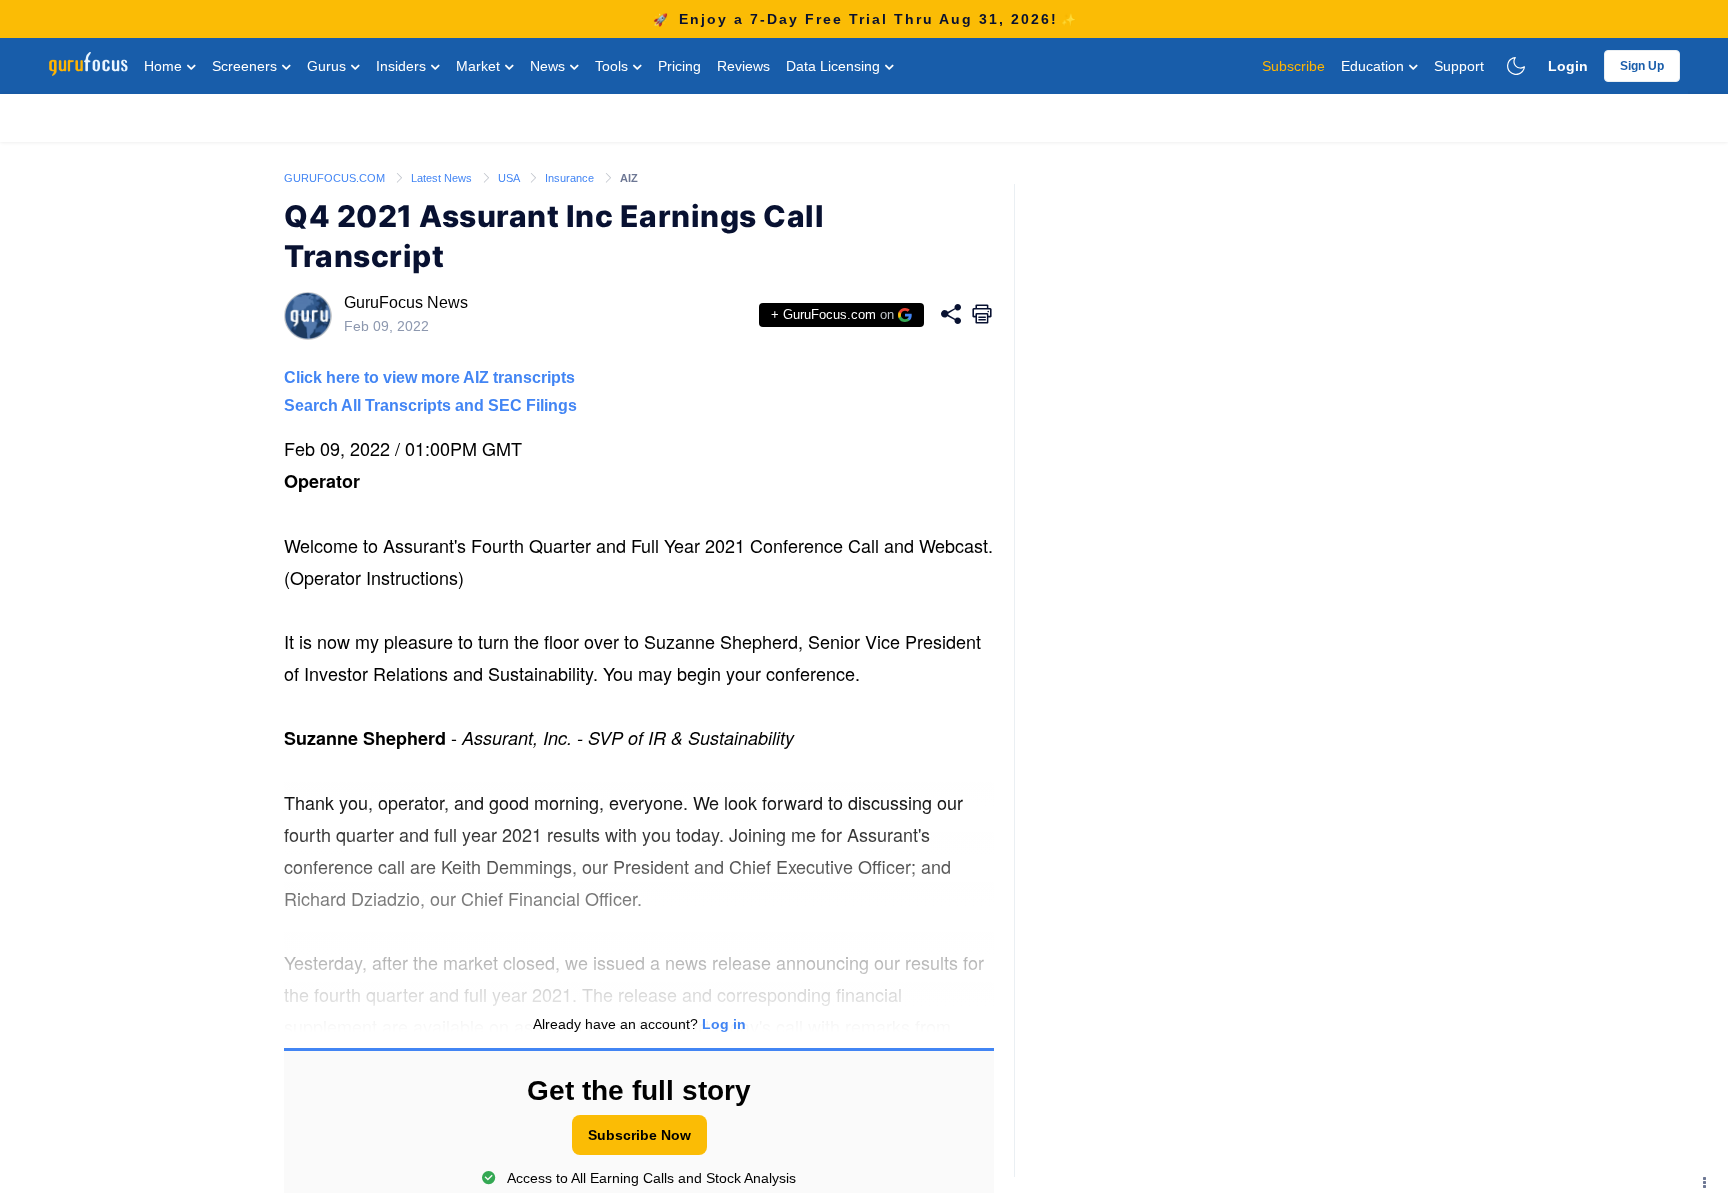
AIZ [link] (629, 178)
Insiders (403, 66)
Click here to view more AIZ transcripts (429, 377)
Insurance (571, 178)
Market (480, 66)
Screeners (246, 66)
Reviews (743, 66)
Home (165, 66)
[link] (336, 177)
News (549, 66)
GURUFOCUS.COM (336, 178)
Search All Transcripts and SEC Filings (430, 405)
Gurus (328, 66)
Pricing (679, 66)
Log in (724, 1024)
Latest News (443, 178)
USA (510, 178)
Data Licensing (835, 66)
